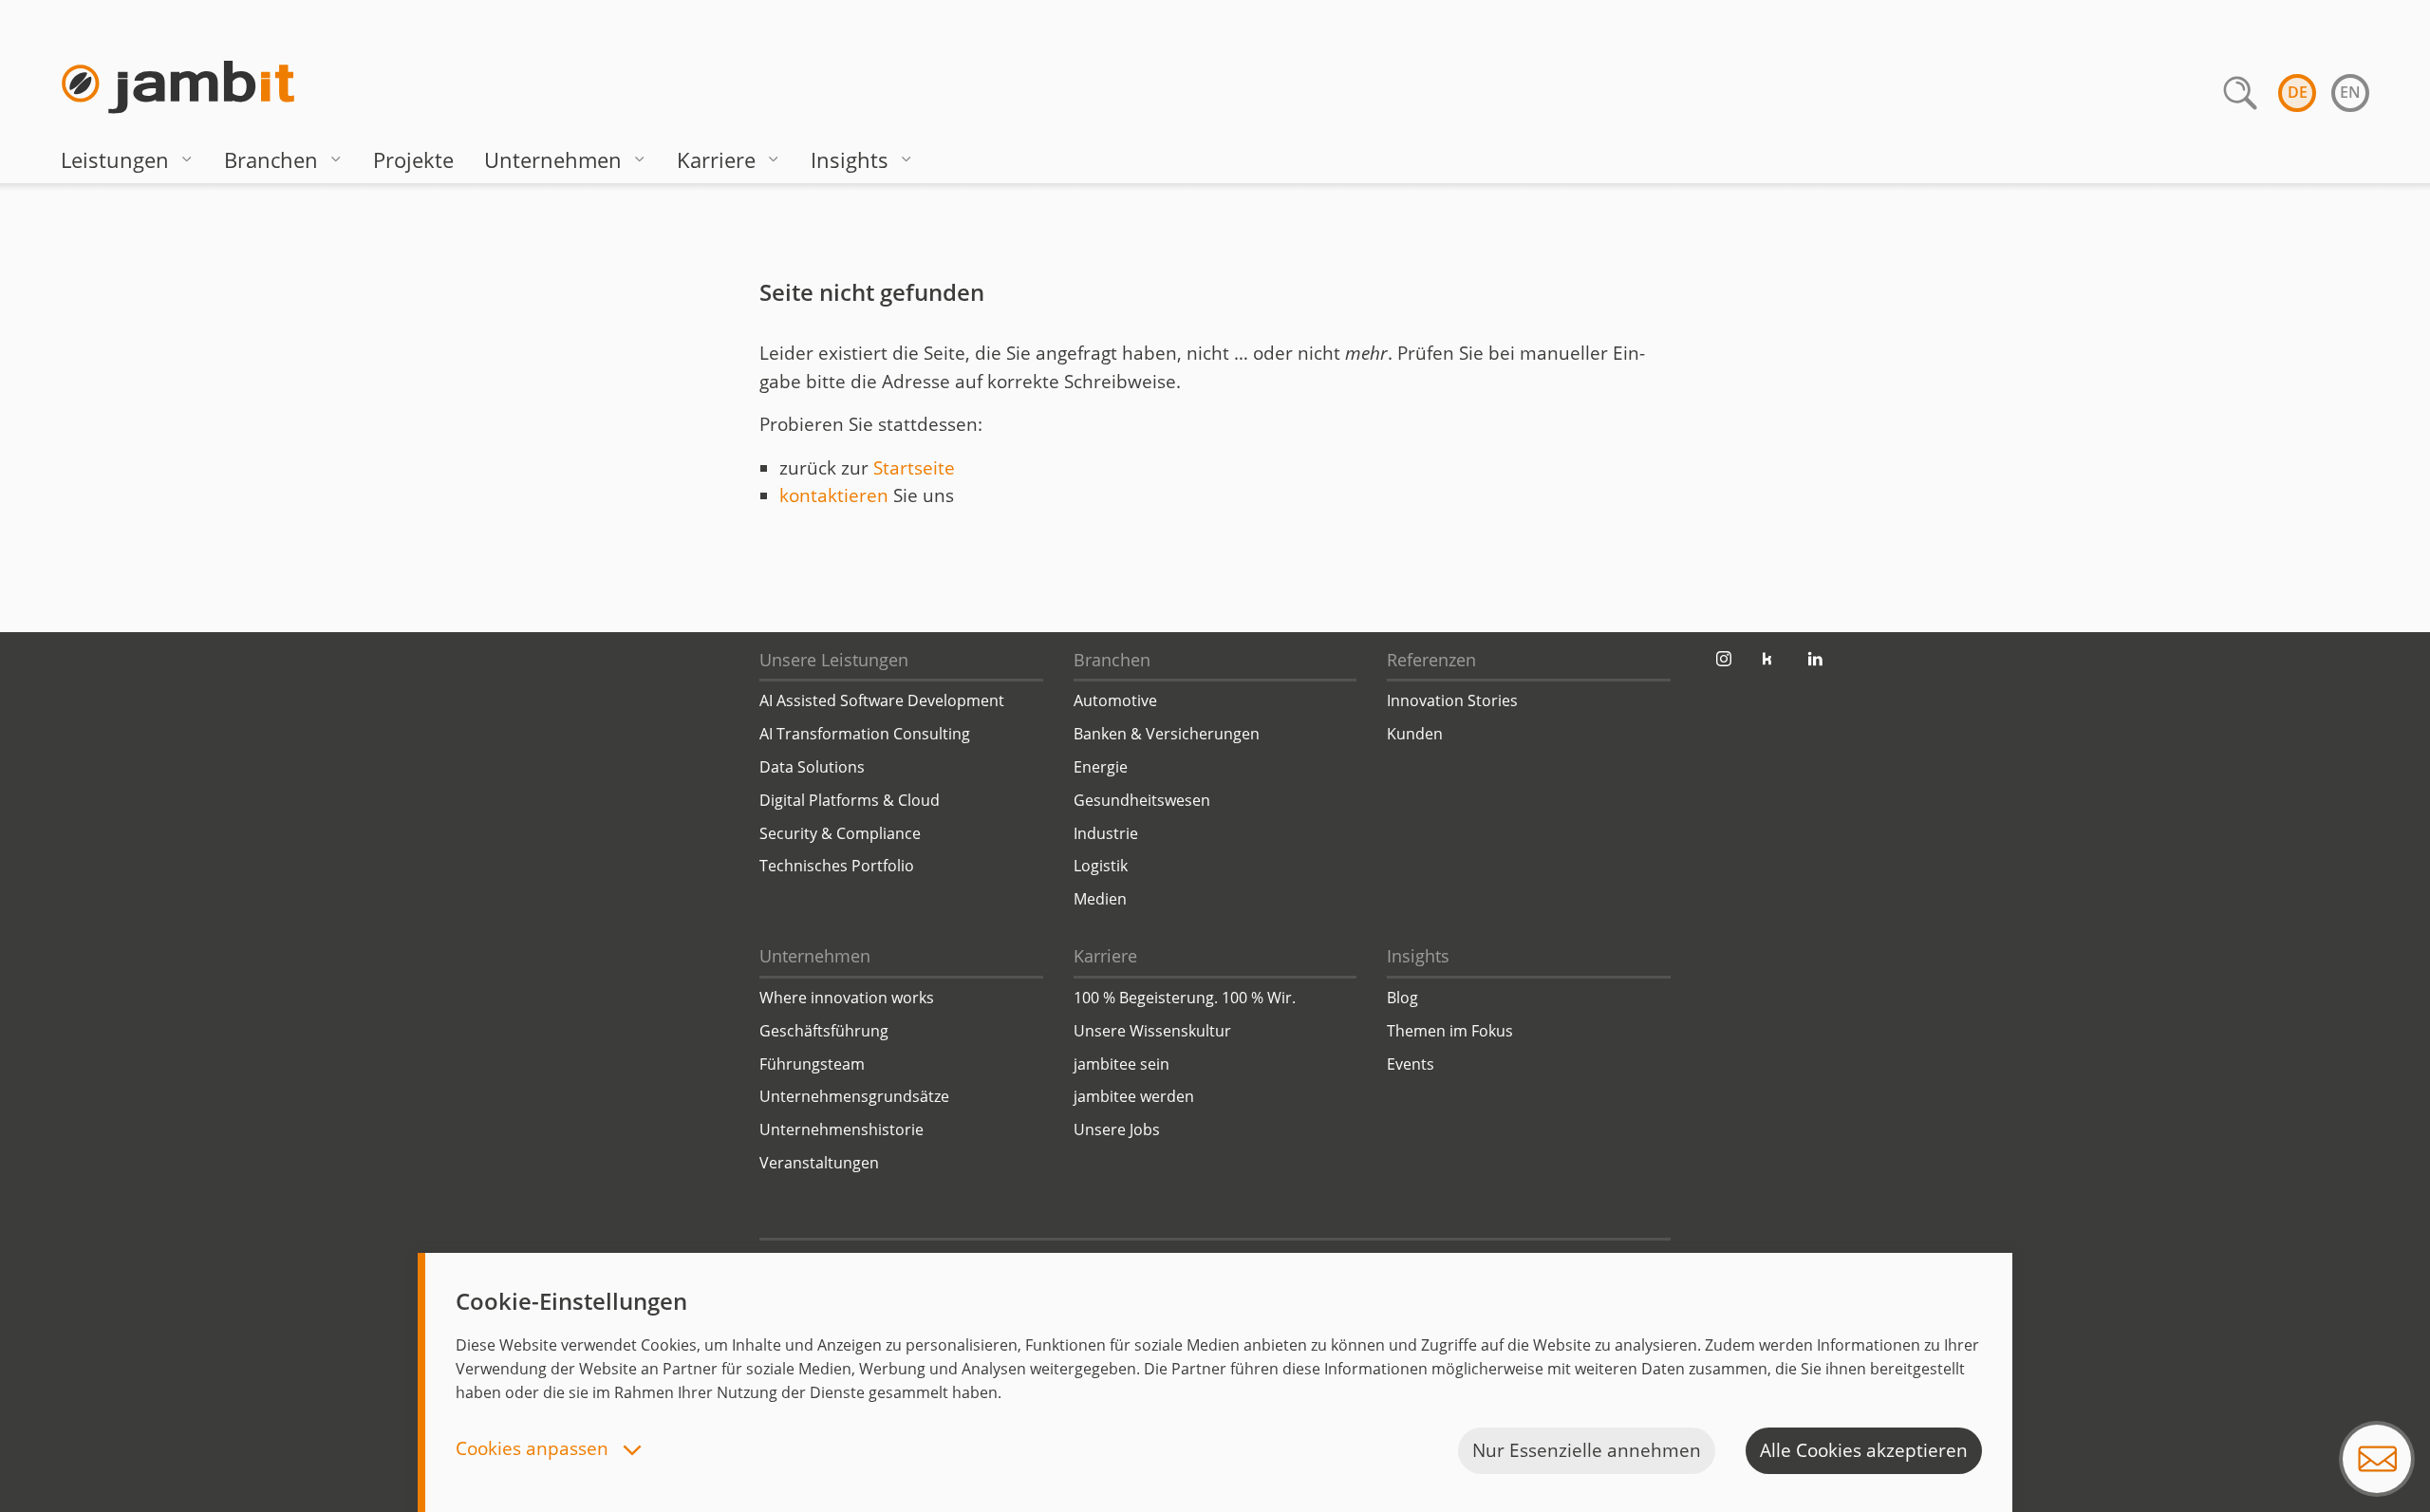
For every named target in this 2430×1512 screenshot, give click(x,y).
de (2298, 92)
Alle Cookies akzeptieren (1864, 1450)
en (2350, 92)
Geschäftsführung (824, 1031)
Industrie (1106, 833)
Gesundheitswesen (1142, 800)
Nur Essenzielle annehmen (1587, 1450)
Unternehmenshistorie (841, 1129)
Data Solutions (812, 767)
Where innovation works (847, 998)
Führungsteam (812, 1064)
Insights (850, 159)
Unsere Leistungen (834, 660)
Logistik (1101, 866)
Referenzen (1431, 660)
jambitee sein (1122, 1064)
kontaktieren (834, 495)
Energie (1101, 767)
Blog (1402, 998)
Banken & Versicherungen (1167, 734)
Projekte (413, 159)
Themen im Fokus (1450, 1031)
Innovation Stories (1452, 700)
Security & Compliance (840, 833)
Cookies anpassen (534, 1450)
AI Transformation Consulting (865, 734)
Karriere (716, 159)
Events (1411, 1064)
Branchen (271, 159)
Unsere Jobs (1117, 1129)
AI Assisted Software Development (882, 700)
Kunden (1415, 734)
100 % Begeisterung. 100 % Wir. (1185, 998)
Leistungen (115, 159)
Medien (1100, 899)
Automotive (1115, 700)
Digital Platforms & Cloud (850, 800)
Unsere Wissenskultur (1152, 1031)
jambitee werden (1134, 1096)
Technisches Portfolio (837, 866)
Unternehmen (553, 159)
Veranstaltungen (819, 1163)
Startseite (914, 468)
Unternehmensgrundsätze (854, 1096)
